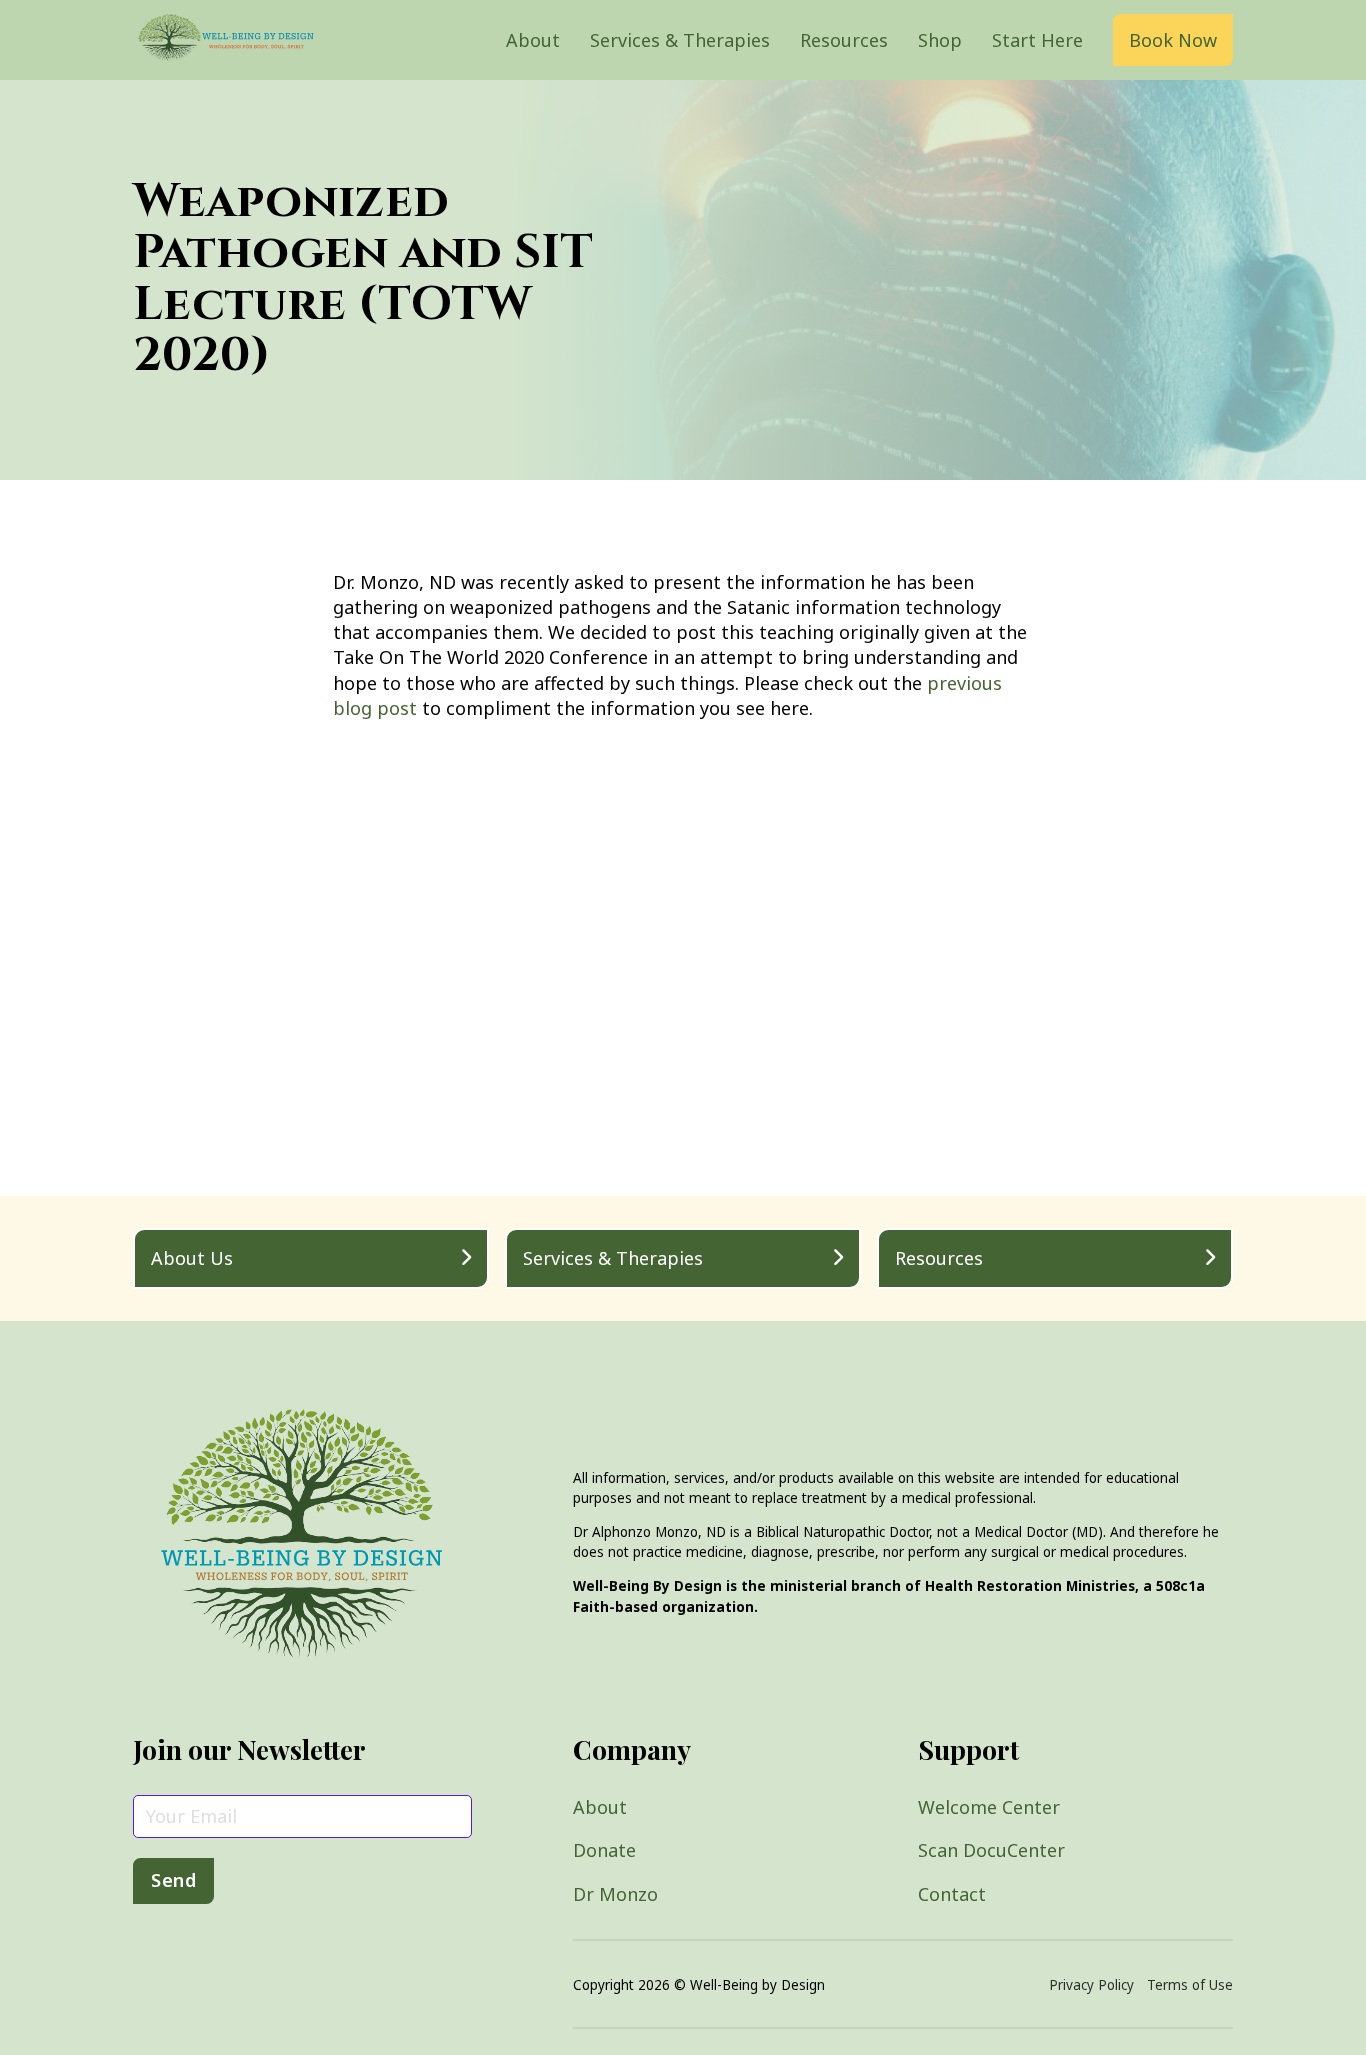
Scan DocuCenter (991, 1850)
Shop (940, 40)
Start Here (1037, 40)
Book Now (1173, 40)
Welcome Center (989, 1807)
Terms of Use (1190, 1985)
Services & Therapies (680, 40)
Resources (844, 40)
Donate (604, 1850)
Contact (952, 1894)
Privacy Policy (1091, 1985)
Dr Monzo (615, 1894)
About (533, 40)
